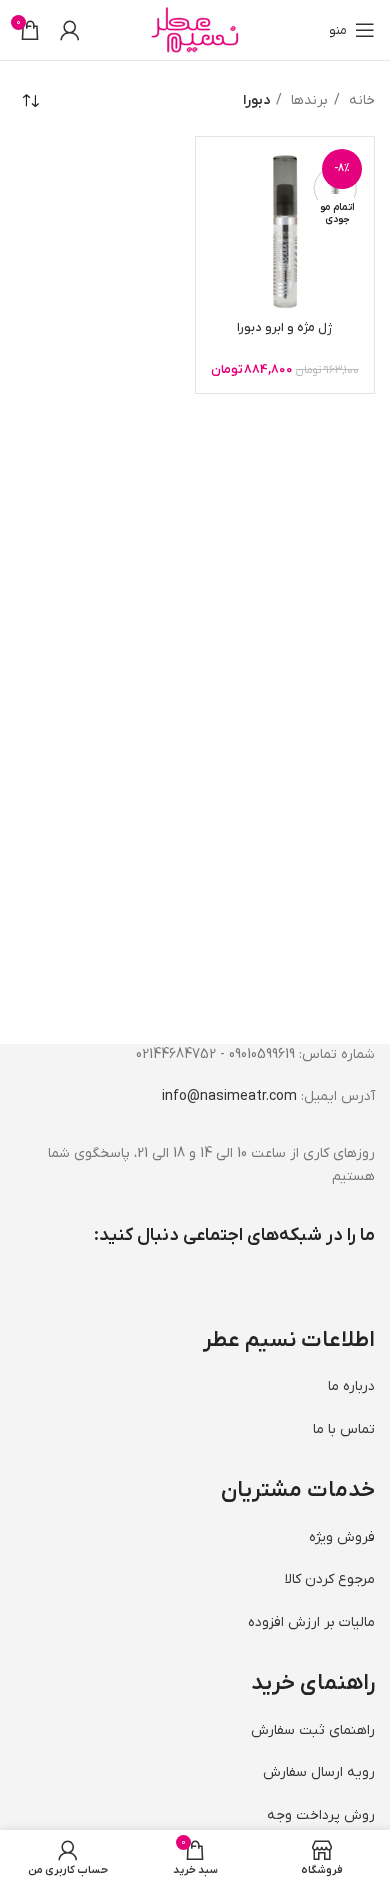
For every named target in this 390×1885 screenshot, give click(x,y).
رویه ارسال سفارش (319, 1772)
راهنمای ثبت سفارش (313, 1730)
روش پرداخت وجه (321, 1815)
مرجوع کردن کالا (330, 1579)
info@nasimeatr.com (229, 1096)
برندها (307, 100)
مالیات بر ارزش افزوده (311, 1622)
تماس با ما (344, 1429)
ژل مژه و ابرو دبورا (284, 328)
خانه (360, 100)
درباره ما (351, 1386)
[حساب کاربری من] (70, 30)
